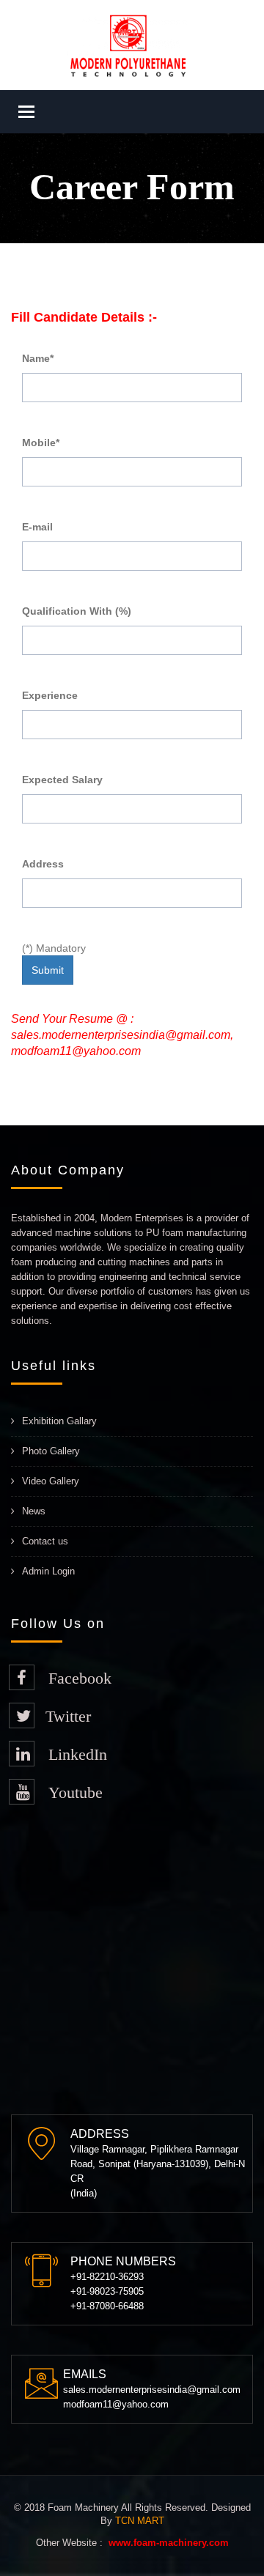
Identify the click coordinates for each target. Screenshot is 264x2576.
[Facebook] (22, 1677)
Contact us (45, 1541)
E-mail (37, 527)
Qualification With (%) (77, 611)
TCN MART (140, 2521)
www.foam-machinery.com (169, 2543)
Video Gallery (51, 1481)
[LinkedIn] (22, 1754)
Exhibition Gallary (59, 1421)
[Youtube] (22, 1792)
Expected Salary (62, 780)
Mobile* (41, 443)
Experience (50, 695)
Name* (38, 358)
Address (43, 864)
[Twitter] (22, 1716)
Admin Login (48, 1571)
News (34, 1511)
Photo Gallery (51, 1451)
